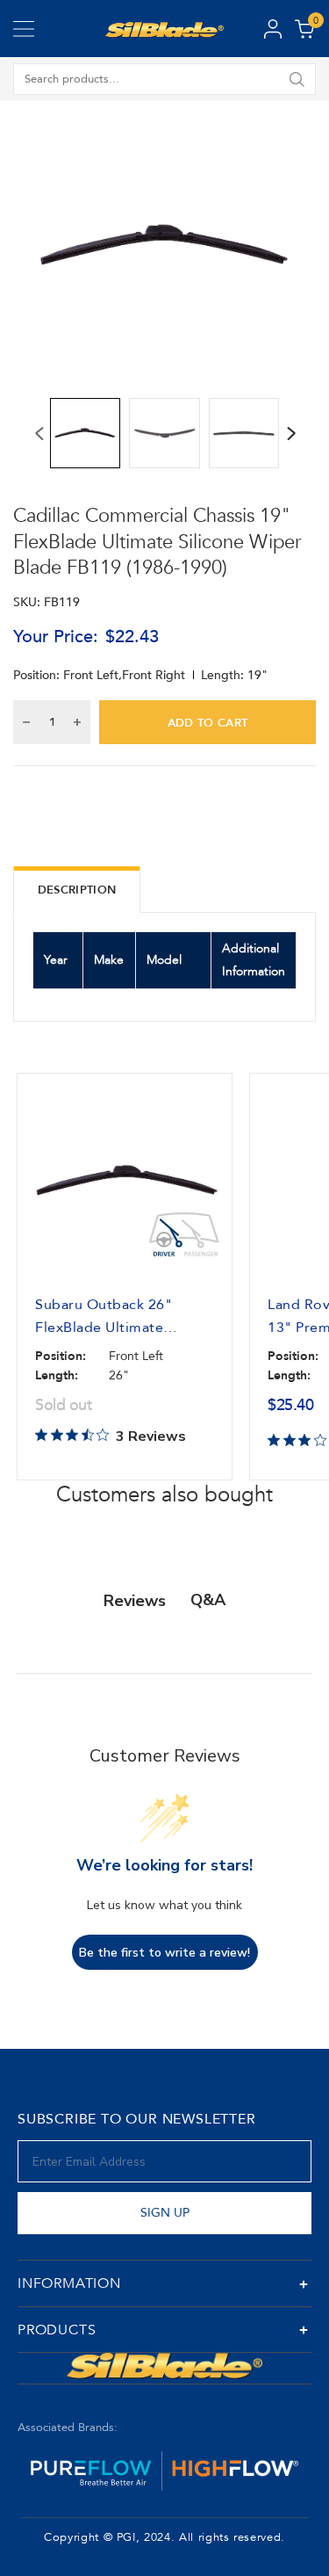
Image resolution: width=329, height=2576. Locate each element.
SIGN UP (165, 2213)
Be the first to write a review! (164, 1953)
